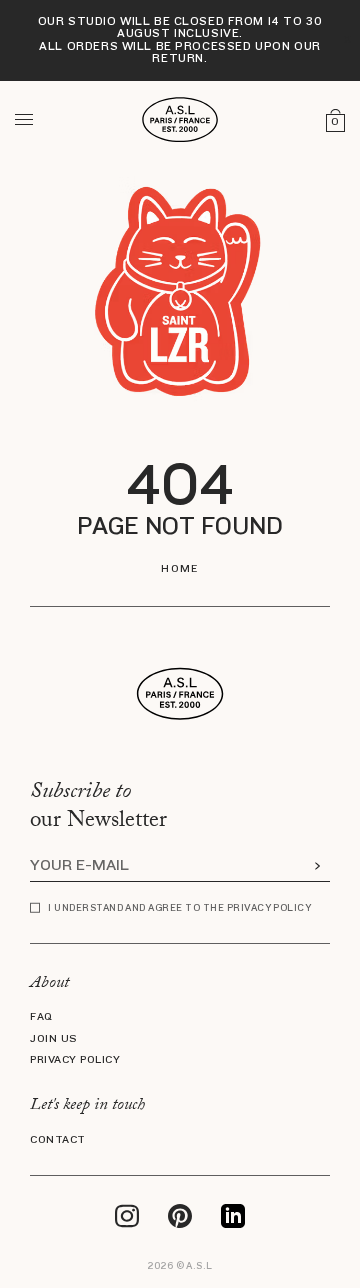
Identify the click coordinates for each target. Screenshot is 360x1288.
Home (180, 569)
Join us (53, 1039)
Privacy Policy (75, 1060)
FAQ (41, 1017)
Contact (58, 1140)
